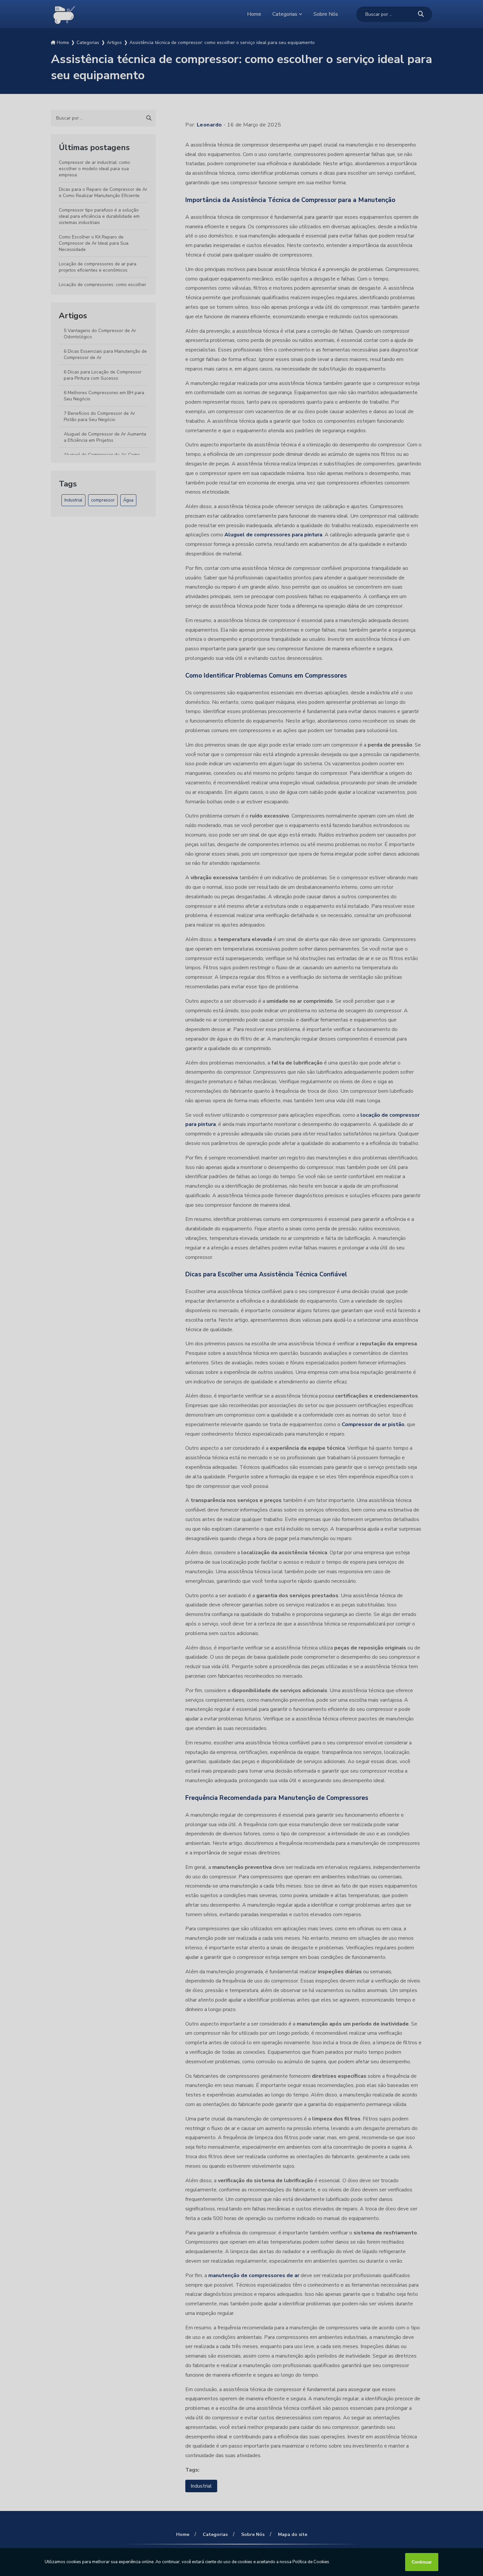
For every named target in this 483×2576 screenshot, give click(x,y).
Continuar (422, 2562)
